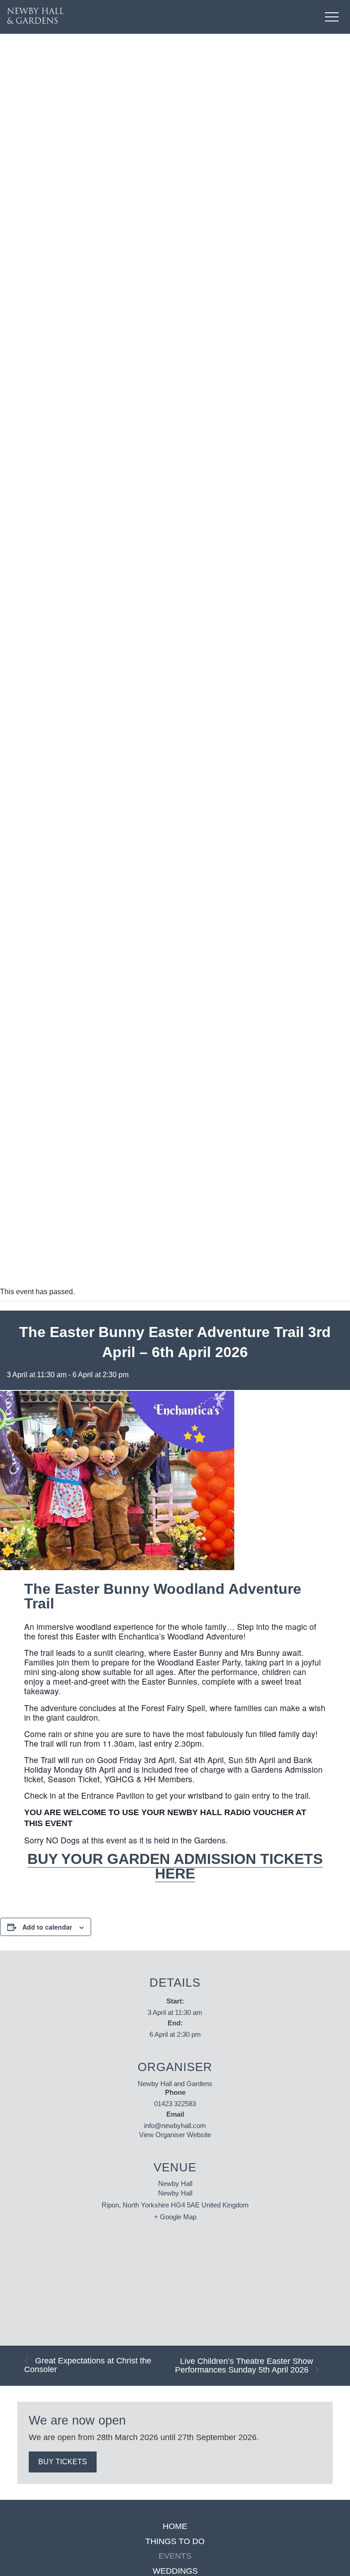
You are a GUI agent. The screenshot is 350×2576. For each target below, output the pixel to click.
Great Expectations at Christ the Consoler (88, 2365)
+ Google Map (175, 2217)
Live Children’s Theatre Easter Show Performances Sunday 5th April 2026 (244, 2366)
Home (175, 2527)
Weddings (175, 2571)
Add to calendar (47, 1927)
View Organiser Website (175, 2135)
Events (175, 2556)
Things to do (175, 2542)
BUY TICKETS (63, 2462)
